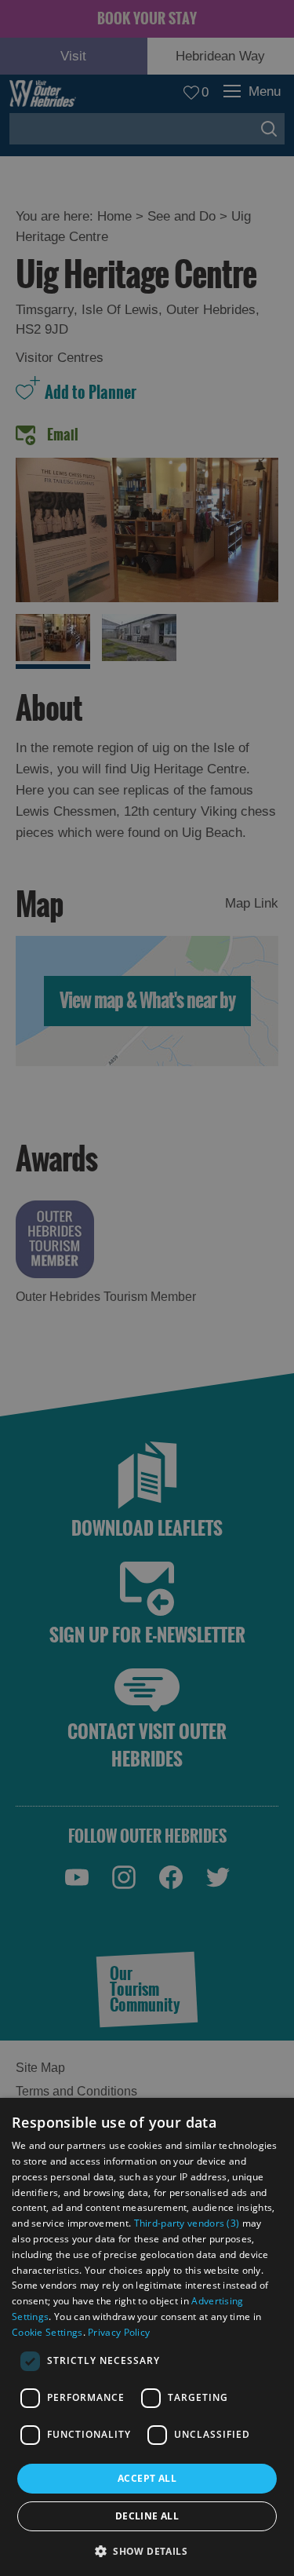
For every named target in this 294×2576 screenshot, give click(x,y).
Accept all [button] (147, 2478)
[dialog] (147, 2337)
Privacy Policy (119, 2332)
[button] (147, 2550)
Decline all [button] (147, 2516)
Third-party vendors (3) (187, 2223)
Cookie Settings (47, 2332)
